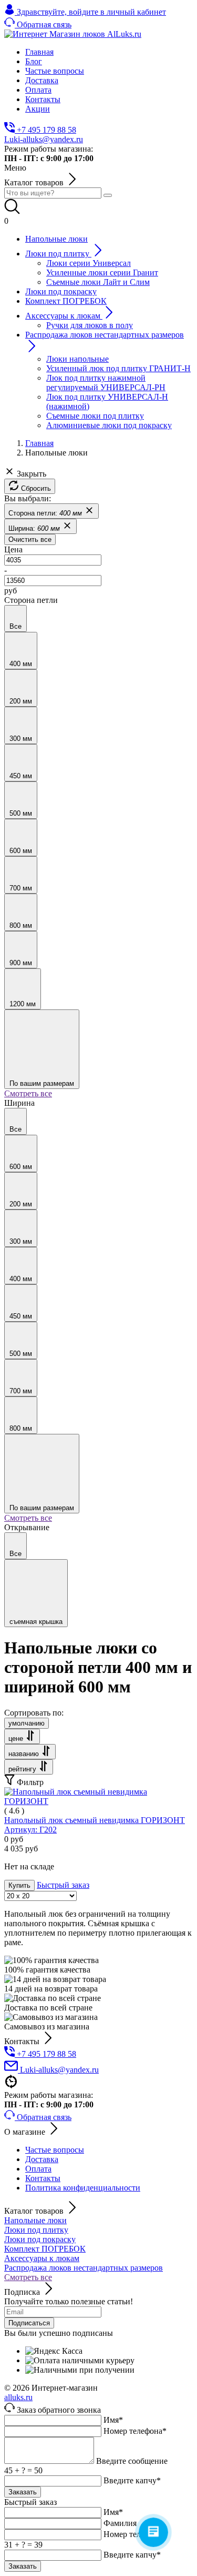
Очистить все (30, 539)
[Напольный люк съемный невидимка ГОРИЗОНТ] (98, 1801)
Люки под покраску (40, 2239)
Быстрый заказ (63, 1885)
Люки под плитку (36, 2230)
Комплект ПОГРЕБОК (45, 2249)
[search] (108, 195)
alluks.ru (18, 2397)
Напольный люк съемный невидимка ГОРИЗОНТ (95, 1825)
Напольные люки (35, 2220)
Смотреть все (28, 1093)
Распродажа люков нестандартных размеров (84, 2268)
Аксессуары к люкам (42, 2258)
